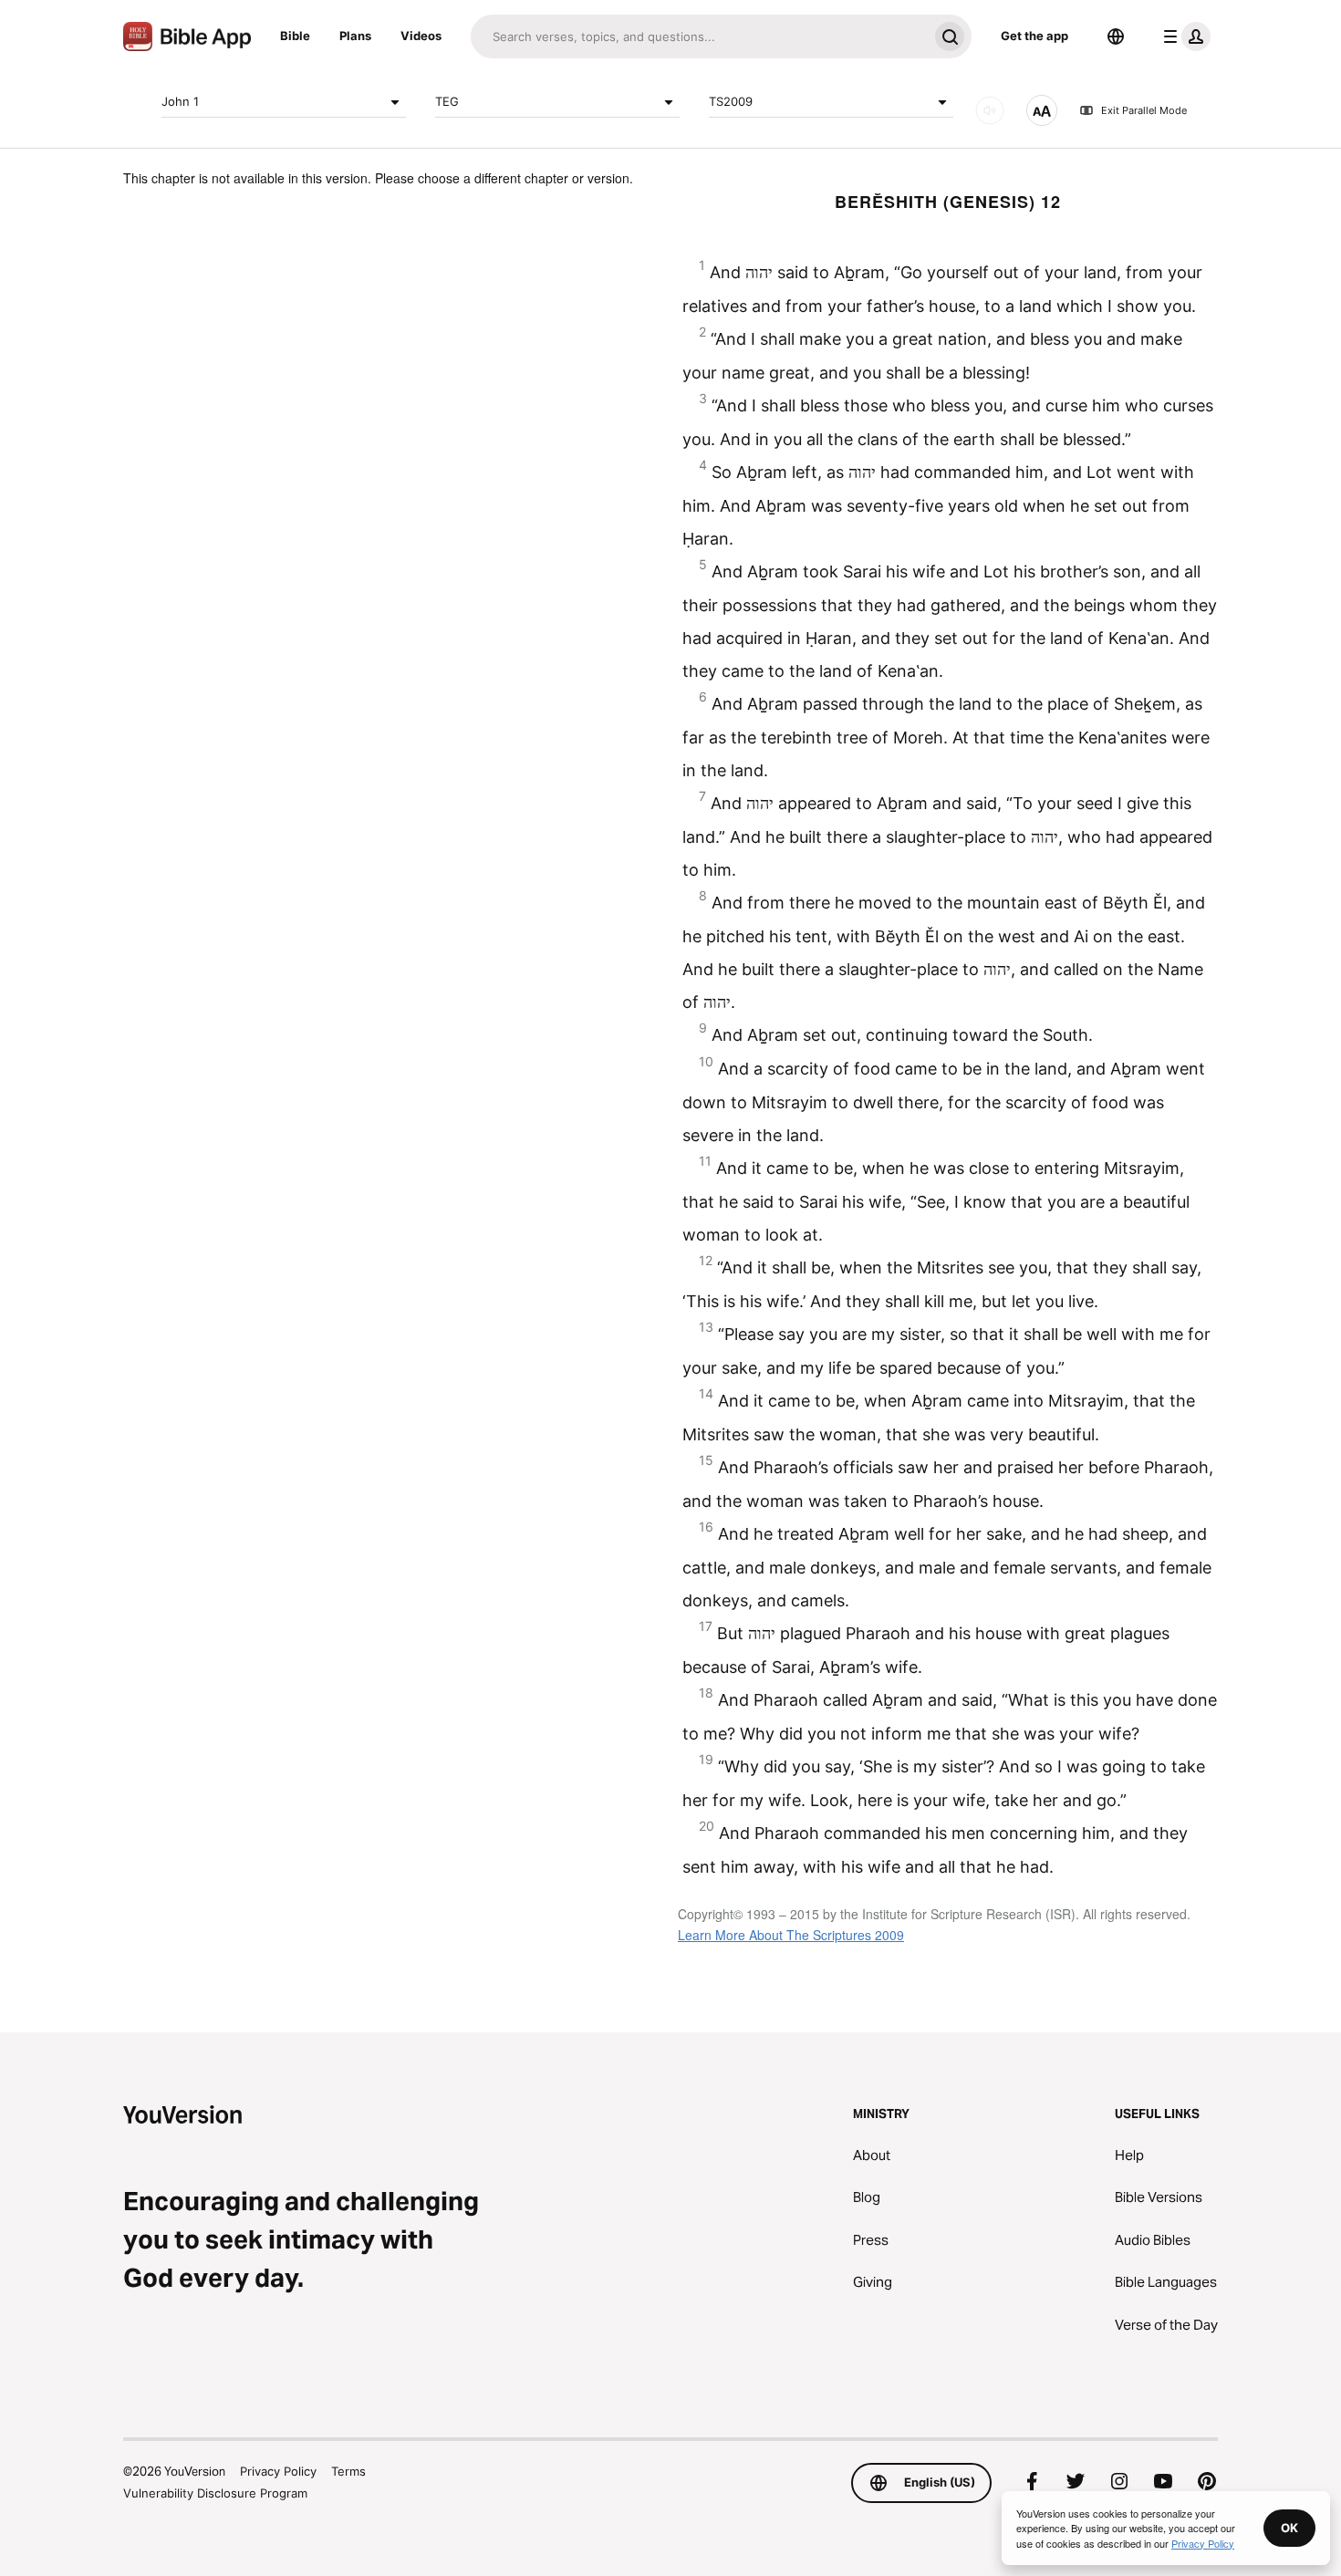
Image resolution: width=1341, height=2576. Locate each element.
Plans (355, 36)
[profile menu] (1183, 36)
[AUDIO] (990, 110)
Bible (295, 36)
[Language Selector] (1116, 36)
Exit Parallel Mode (1144, 110)
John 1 (180, 101)
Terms (348, 2471)
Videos (421, 36)
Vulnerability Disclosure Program (215, 2493)
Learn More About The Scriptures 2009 (791, 1935)
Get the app (1034, 36)
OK (1289, 2528)
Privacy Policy (278, 2471)
